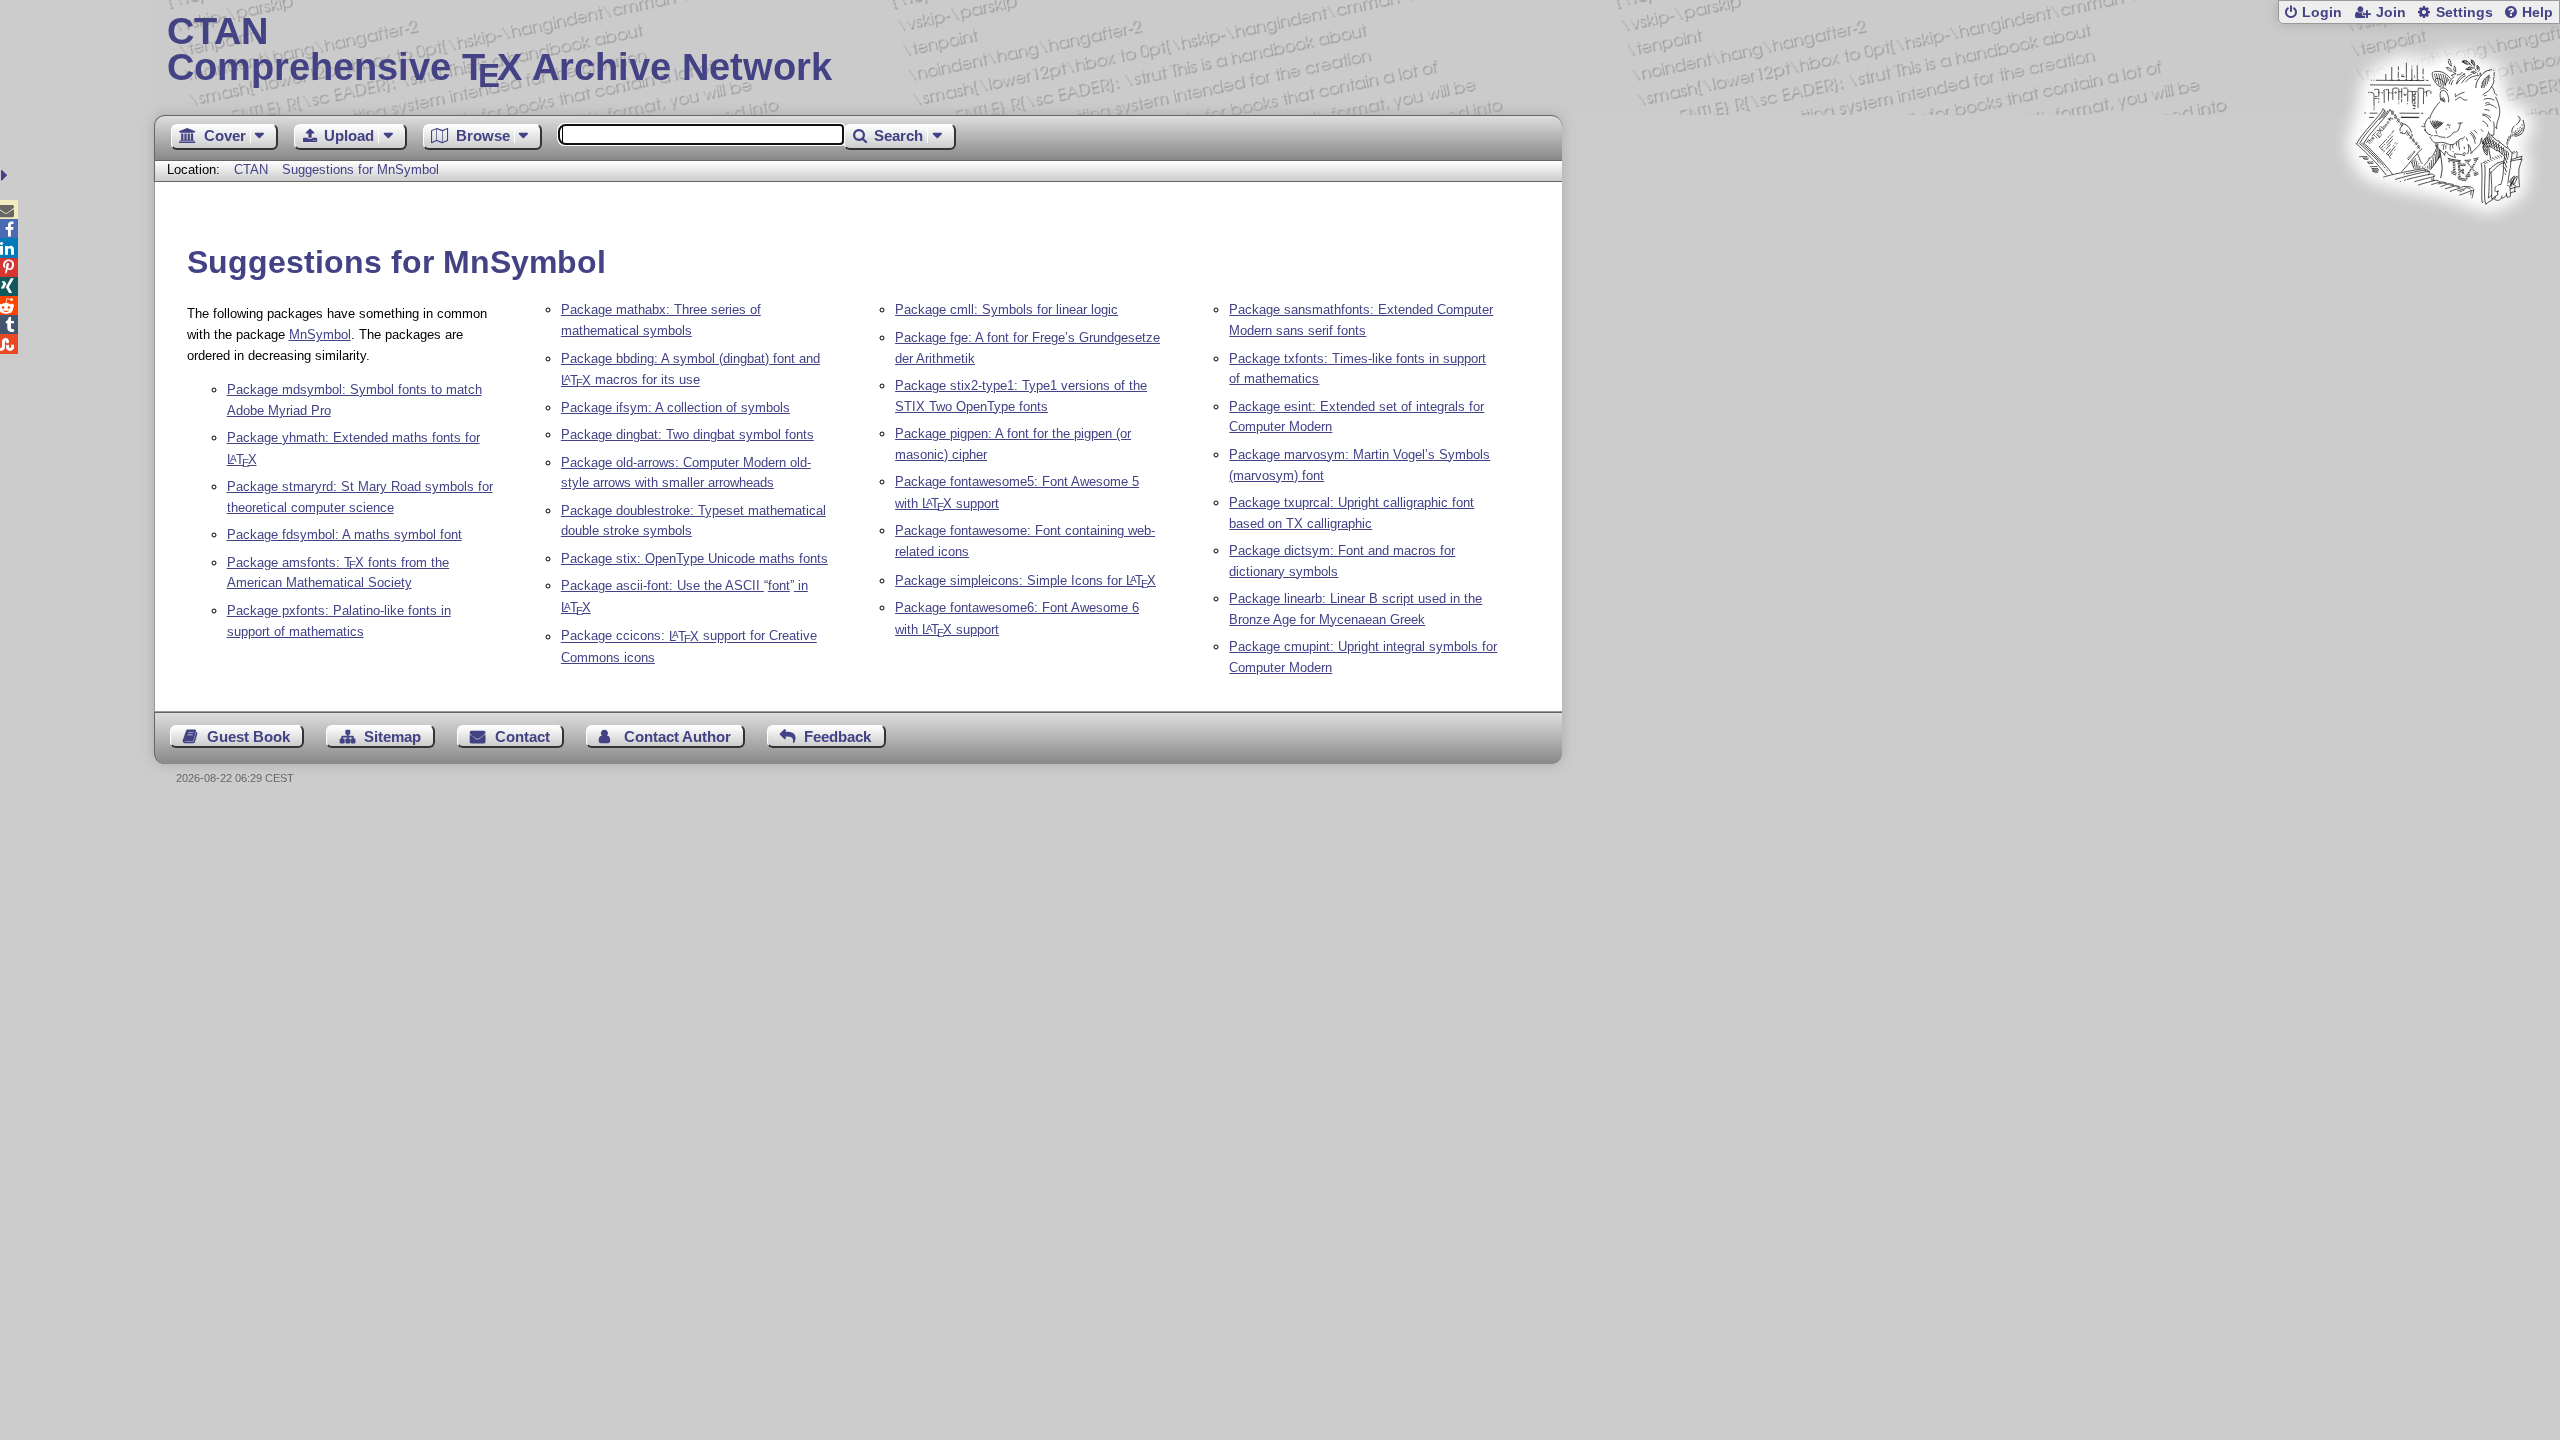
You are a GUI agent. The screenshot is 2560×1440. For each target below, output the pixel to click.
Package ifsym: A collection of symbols (675, 407)
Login (2322, 12)
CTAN (251, 169)
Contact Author (677, 736)
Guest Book (248, 736)
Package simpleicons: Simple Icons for (1025, 580)
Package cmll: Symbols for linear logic (1006, 309)
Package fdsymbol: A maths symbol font (344, 534)
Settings (2464, 12)
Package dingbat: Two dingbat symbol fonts (687, 434)
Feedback (837, 736)
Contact (522, 736)
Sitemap (392, 736)
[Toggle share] (6, 175)
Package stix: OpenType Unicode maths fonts (694, 558)
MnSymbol (320, 334)
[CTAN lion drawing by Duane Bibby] (2440, 242)
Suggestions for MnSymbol (360, 169)
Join (2391, 12)
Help (2537, 12)
